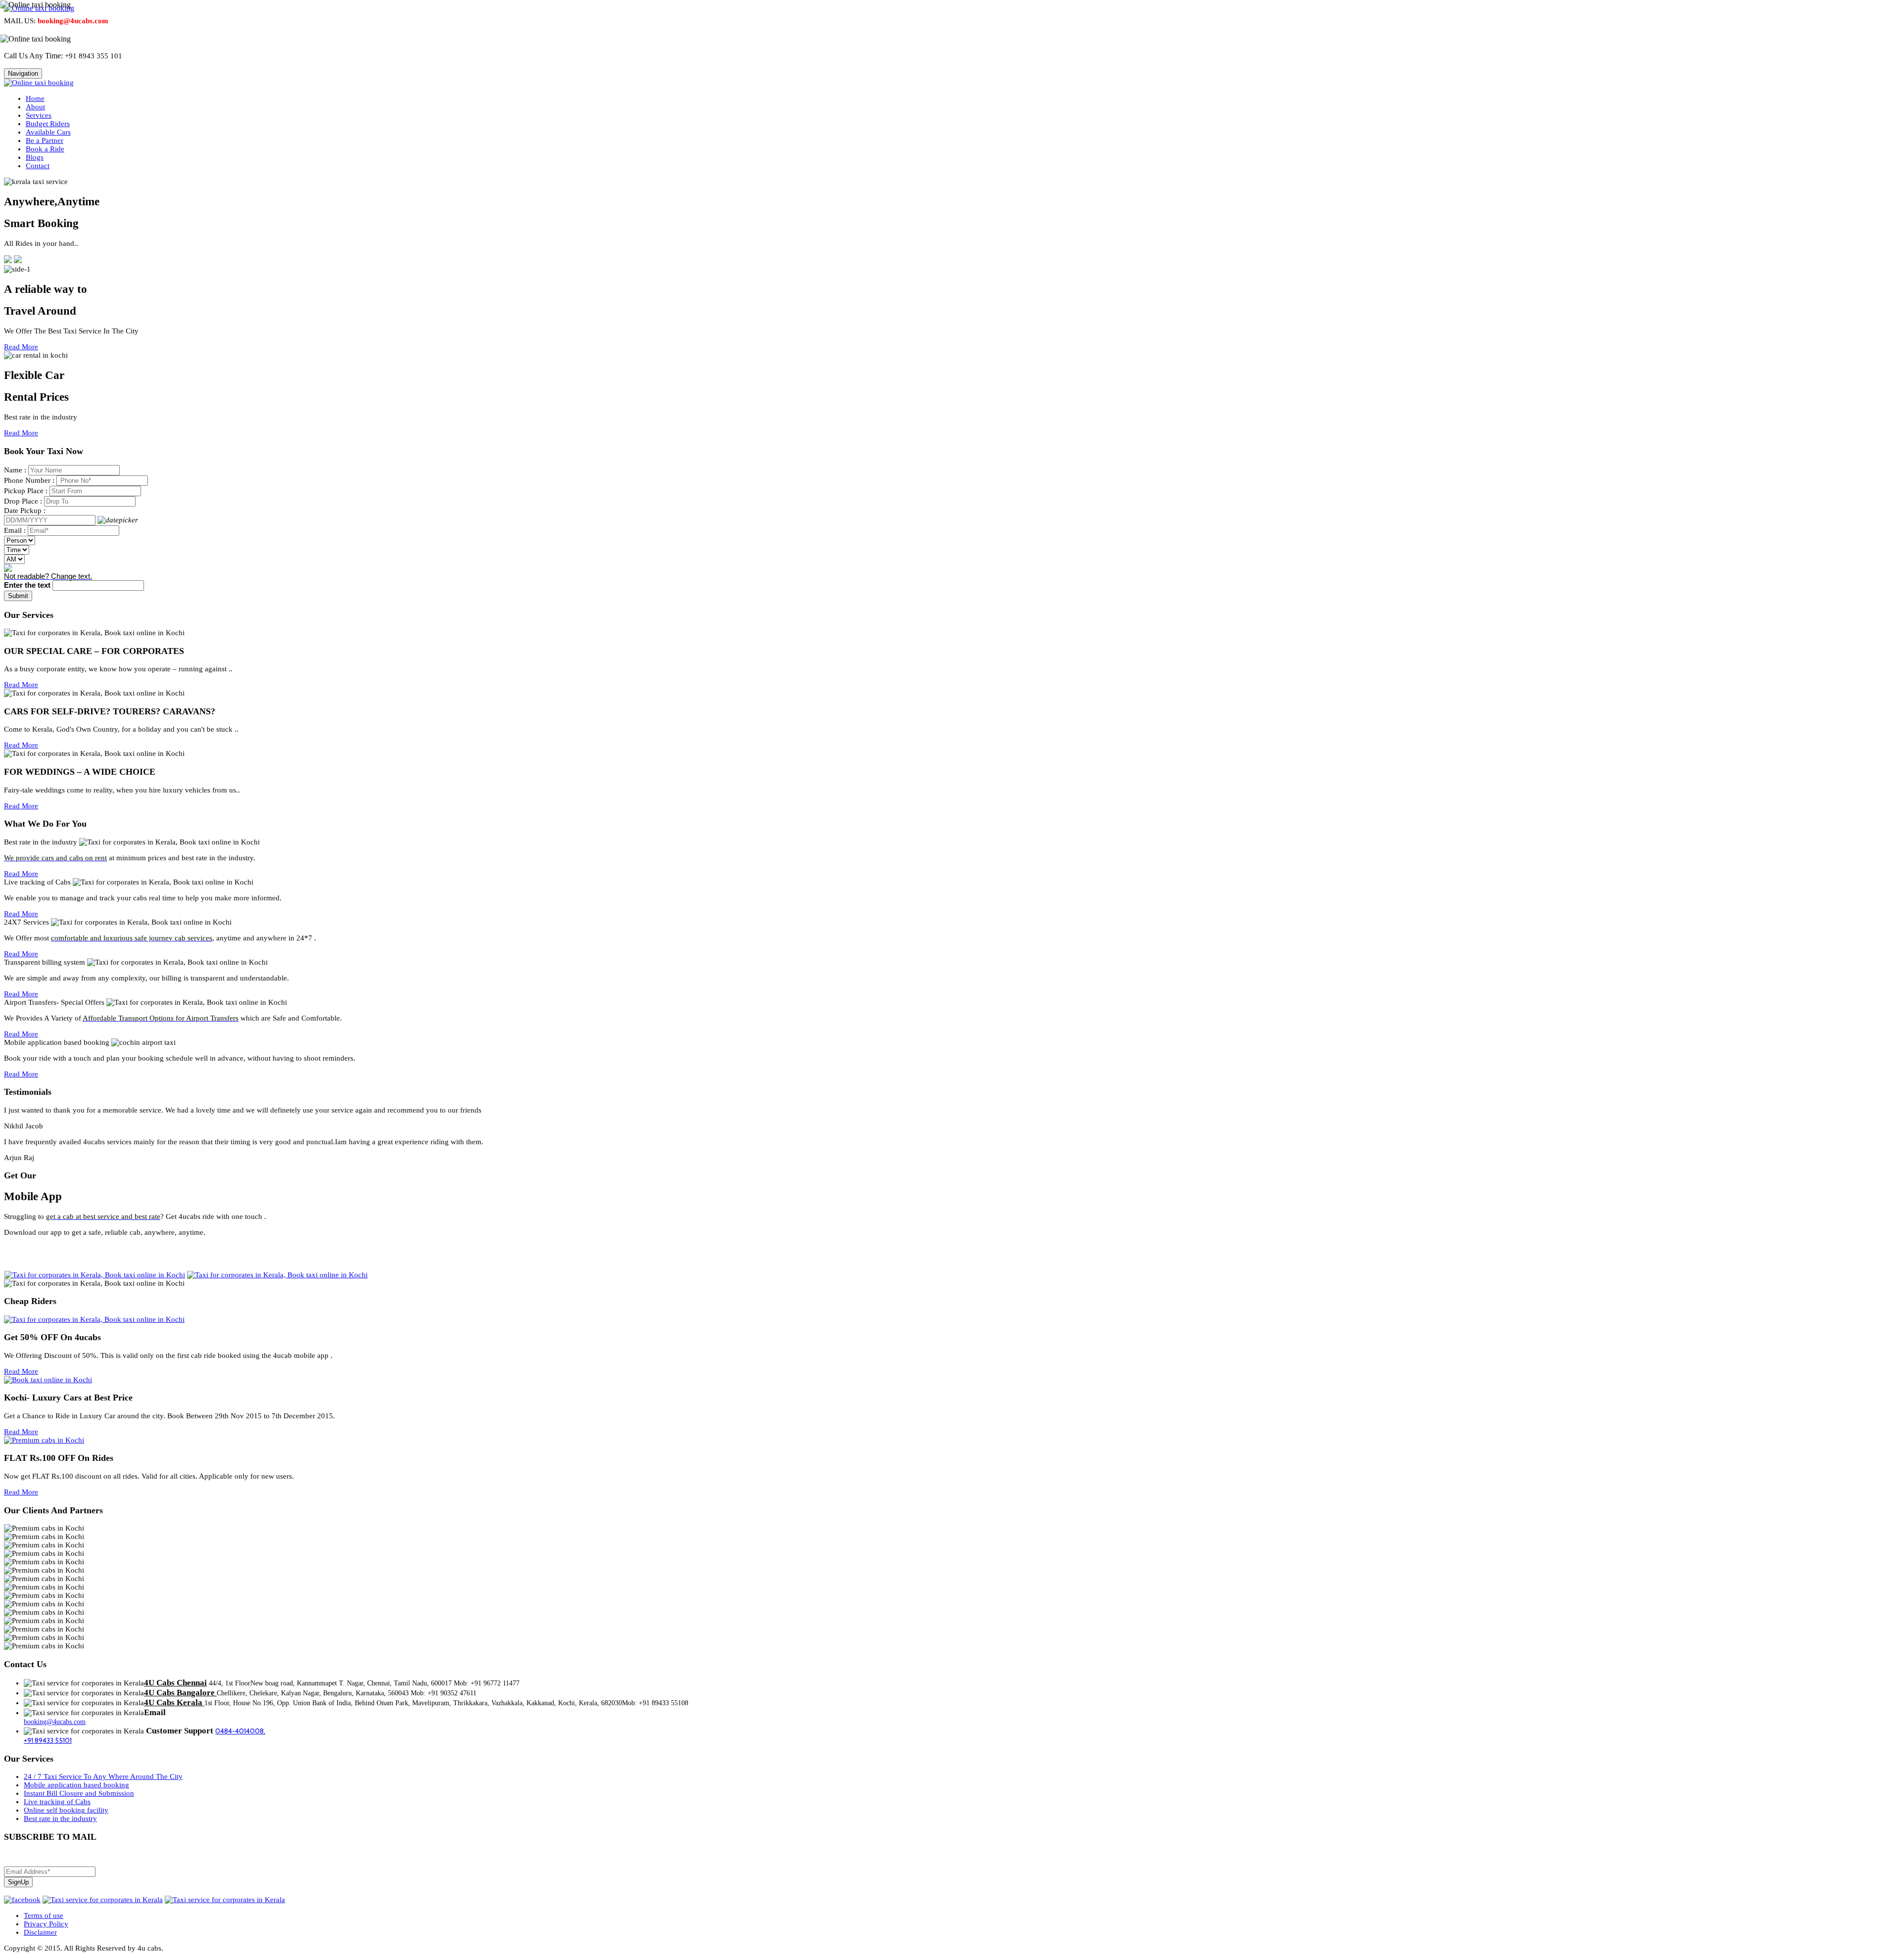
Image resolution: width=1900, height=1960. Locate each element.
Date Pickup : (25, 511)
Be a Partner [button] (45, 140)
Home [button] (35, 98)
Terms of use (44, 1915)
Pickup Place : (26, 491)
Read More (21, 347)
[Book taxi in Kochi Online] (48, 1380)
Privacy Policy (46, 1924)
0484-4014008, (240, 1731)
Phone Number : (29, 480)
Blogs (35, 157)
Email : (15, 530)
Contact (38, 166)
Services (39, 115)
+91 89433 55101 (48, 1740)
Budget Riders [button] (48, 124)
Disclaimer (40, 1932)
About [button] (35, 107)
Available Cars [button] (48, 132)
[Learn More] (8, 261)
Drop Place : (23, 501)
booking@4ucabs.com (55, 1722)
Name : (15, 470)
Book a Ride (45, 149)
